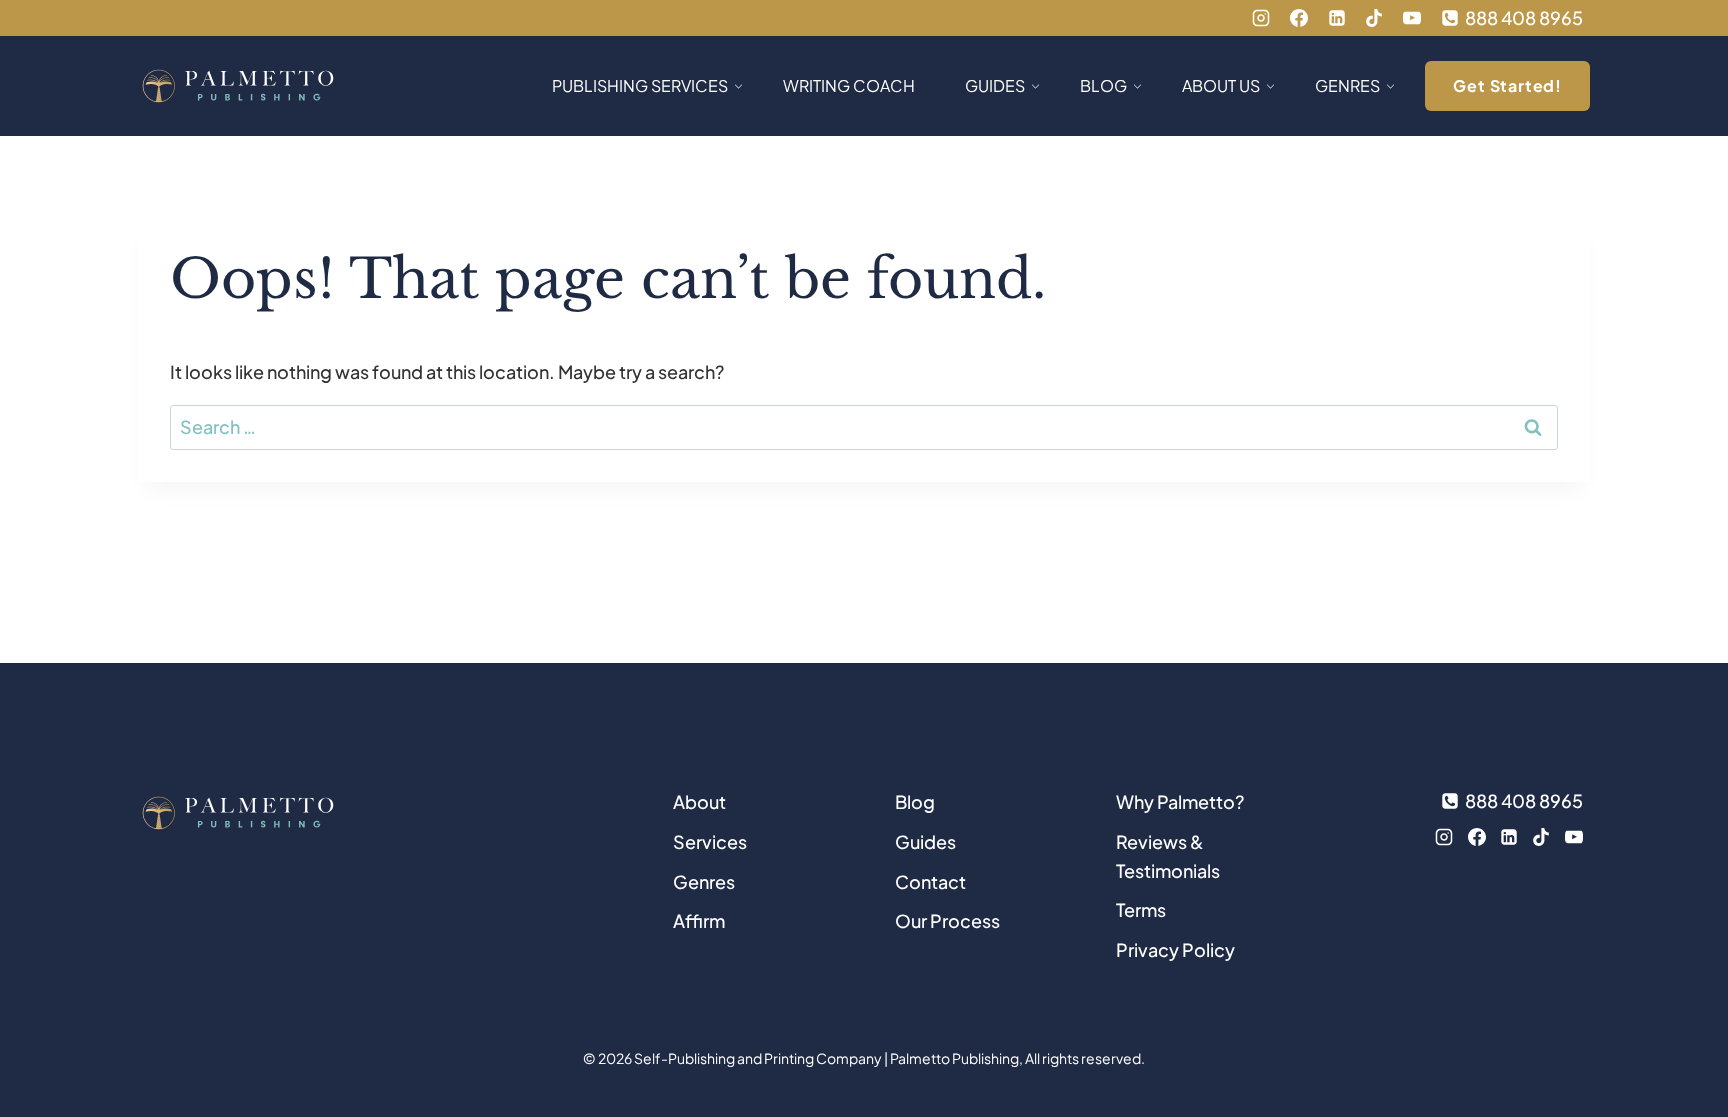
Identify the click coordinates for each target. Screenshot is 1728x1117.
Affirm (699, 920)
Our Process (947, 920)
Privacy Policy (1175, 949)
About (699, 801)
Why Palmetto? (1180, 801)
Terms (1141, 909)
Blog (915, 801)
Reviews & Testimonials (1168, 856)
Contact (930, 881)
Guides (925, 841)
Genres (704, 881)
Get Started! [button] (1507, 85)
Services (710, 841)
